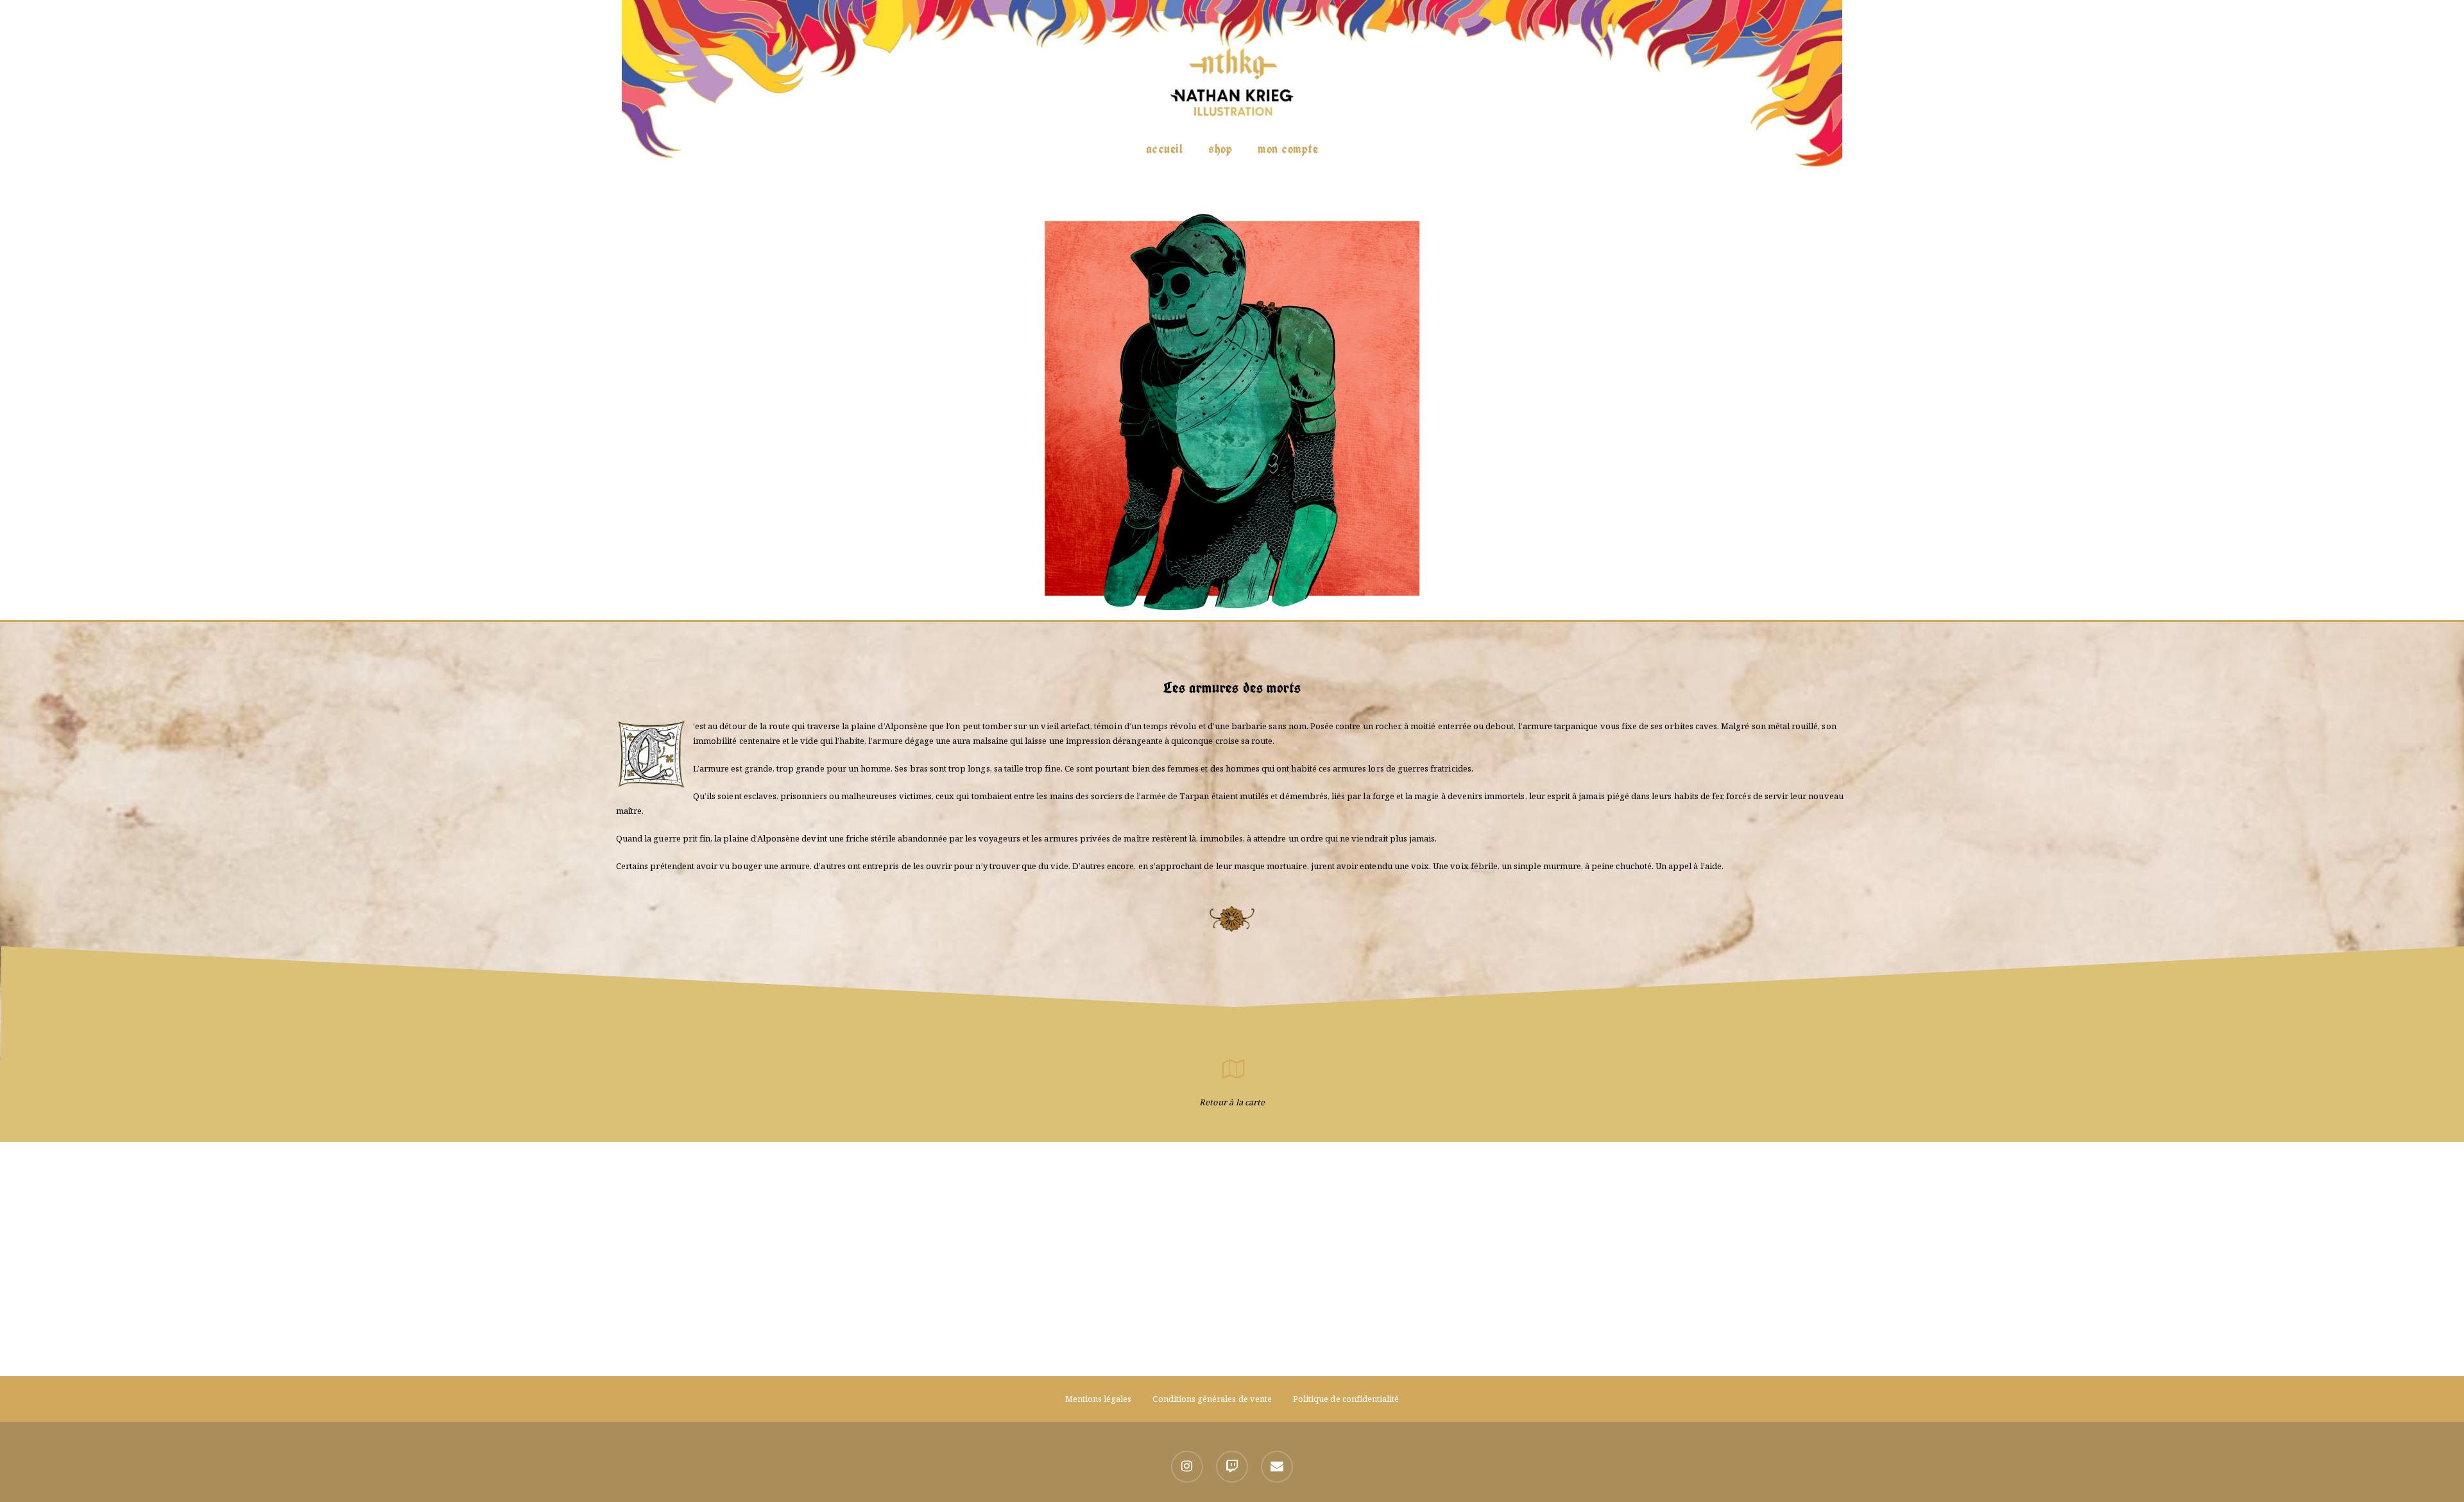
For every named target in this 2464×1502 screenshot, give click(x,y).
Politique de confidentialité (1346, 1399)
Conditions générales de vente (1212, 1399)
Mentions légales (1099, 1399)
